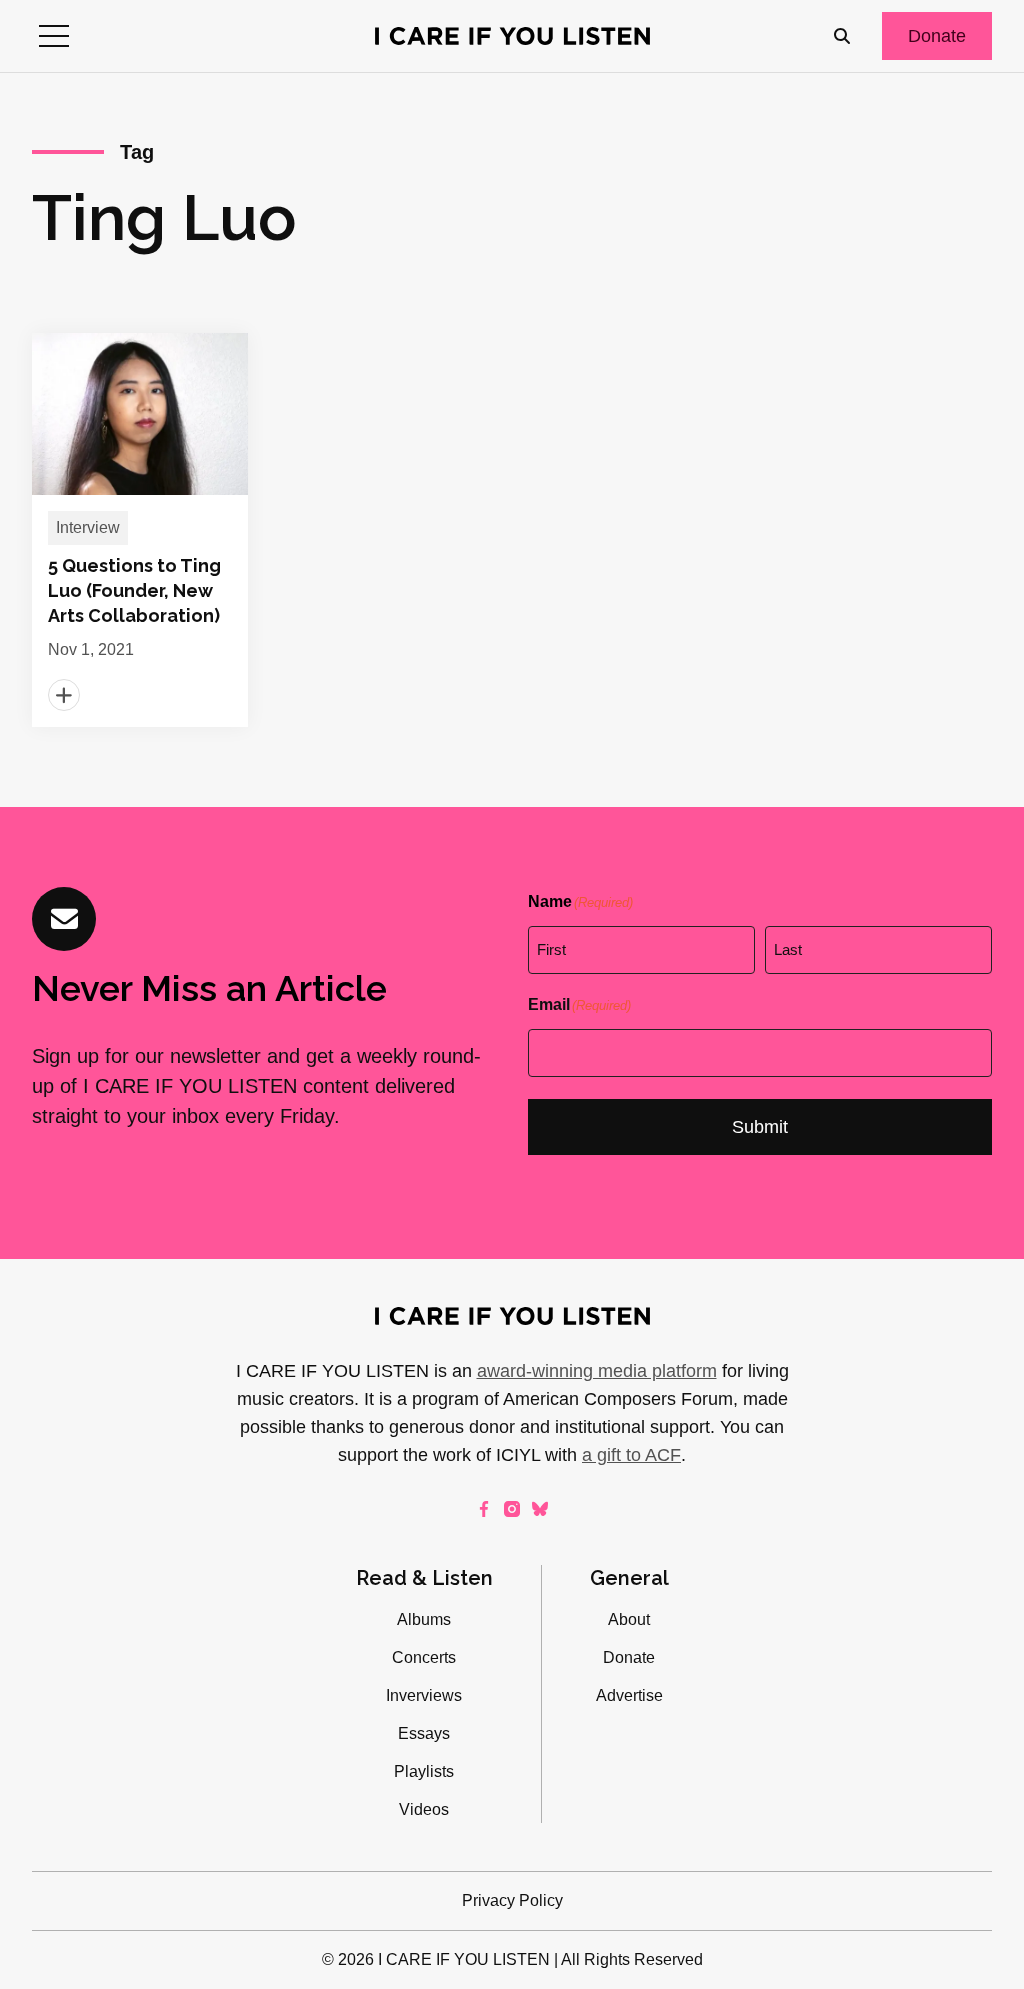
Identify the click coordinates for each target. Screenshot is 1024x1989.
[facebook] (484, 1509)
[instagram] (512, 1509)
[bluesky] (540, 1509)
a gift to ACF (631, 1455)
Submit (760, 1127)
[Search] (842, 36)
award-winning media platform (597, 1371)
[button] (54, 36)
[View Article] (140, 530)
